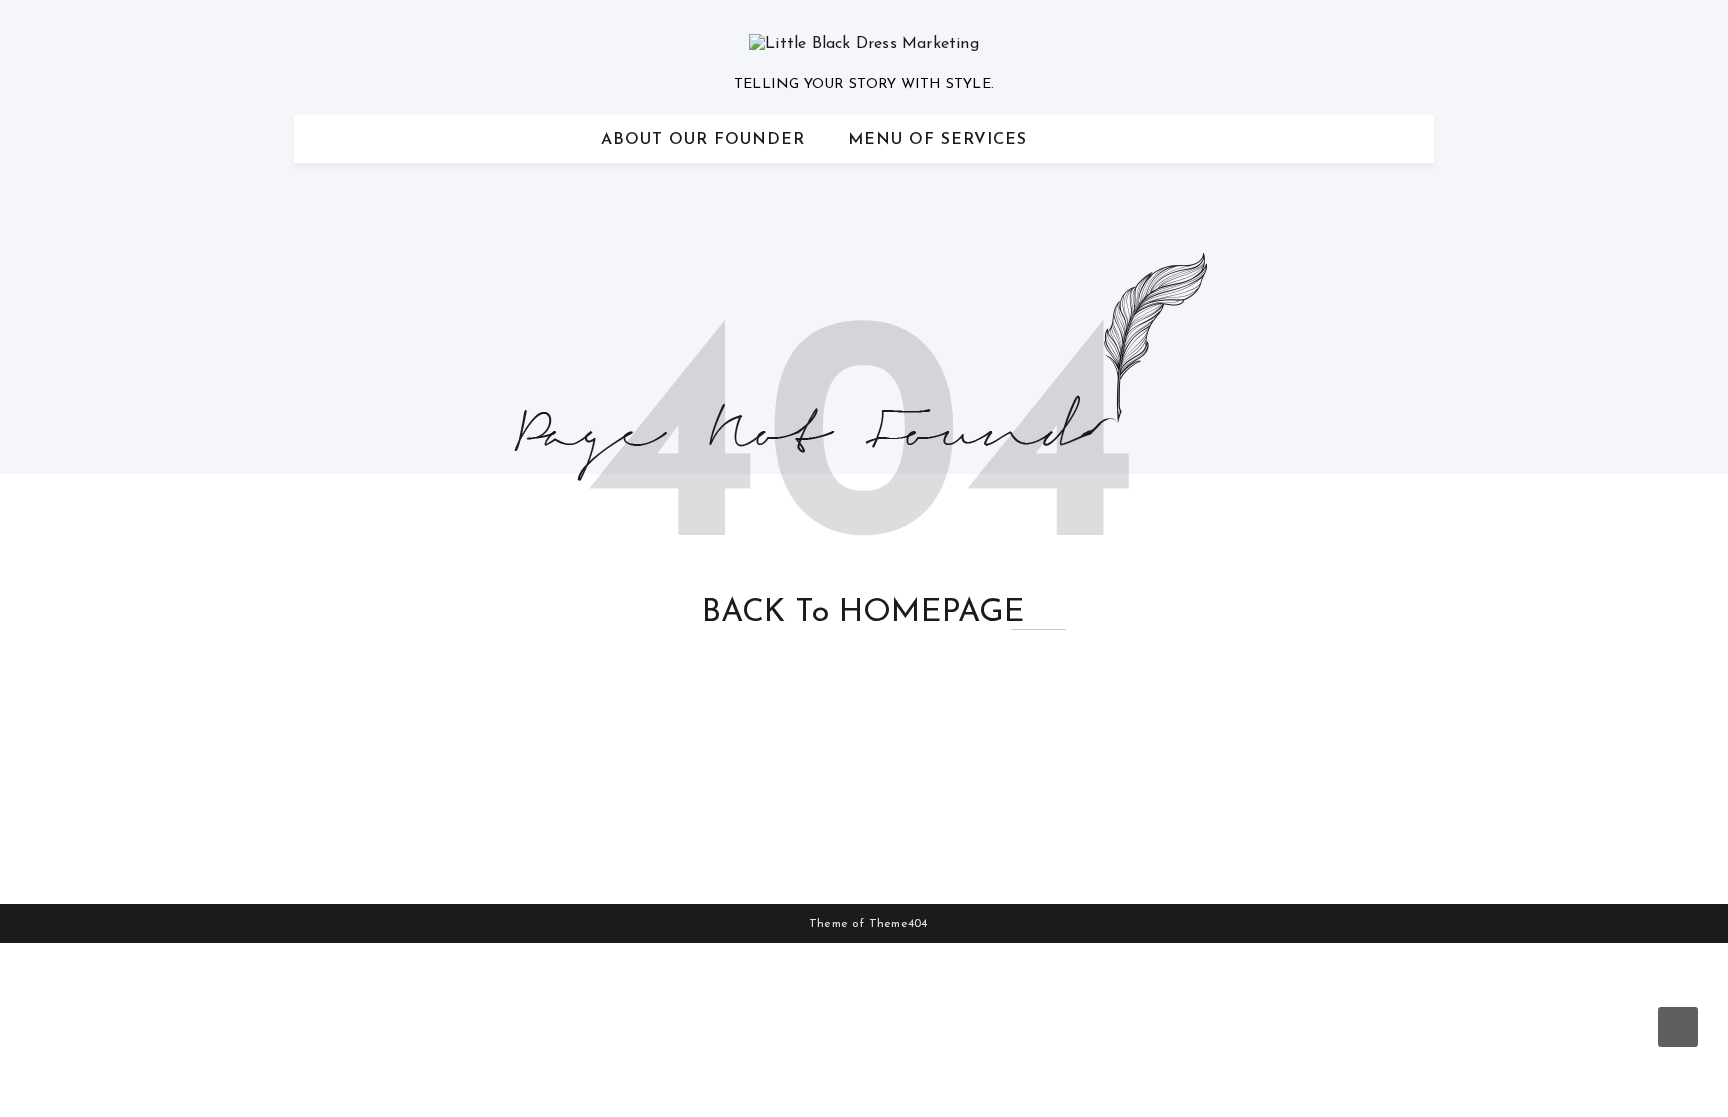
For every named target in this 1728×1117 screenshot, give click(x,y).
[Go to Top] (1678, 1027)
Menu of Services (937, 140)
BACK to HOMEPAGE (863, 613)
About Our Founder (703, 140)
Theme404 (898, 924)
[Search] (1410, 139)
